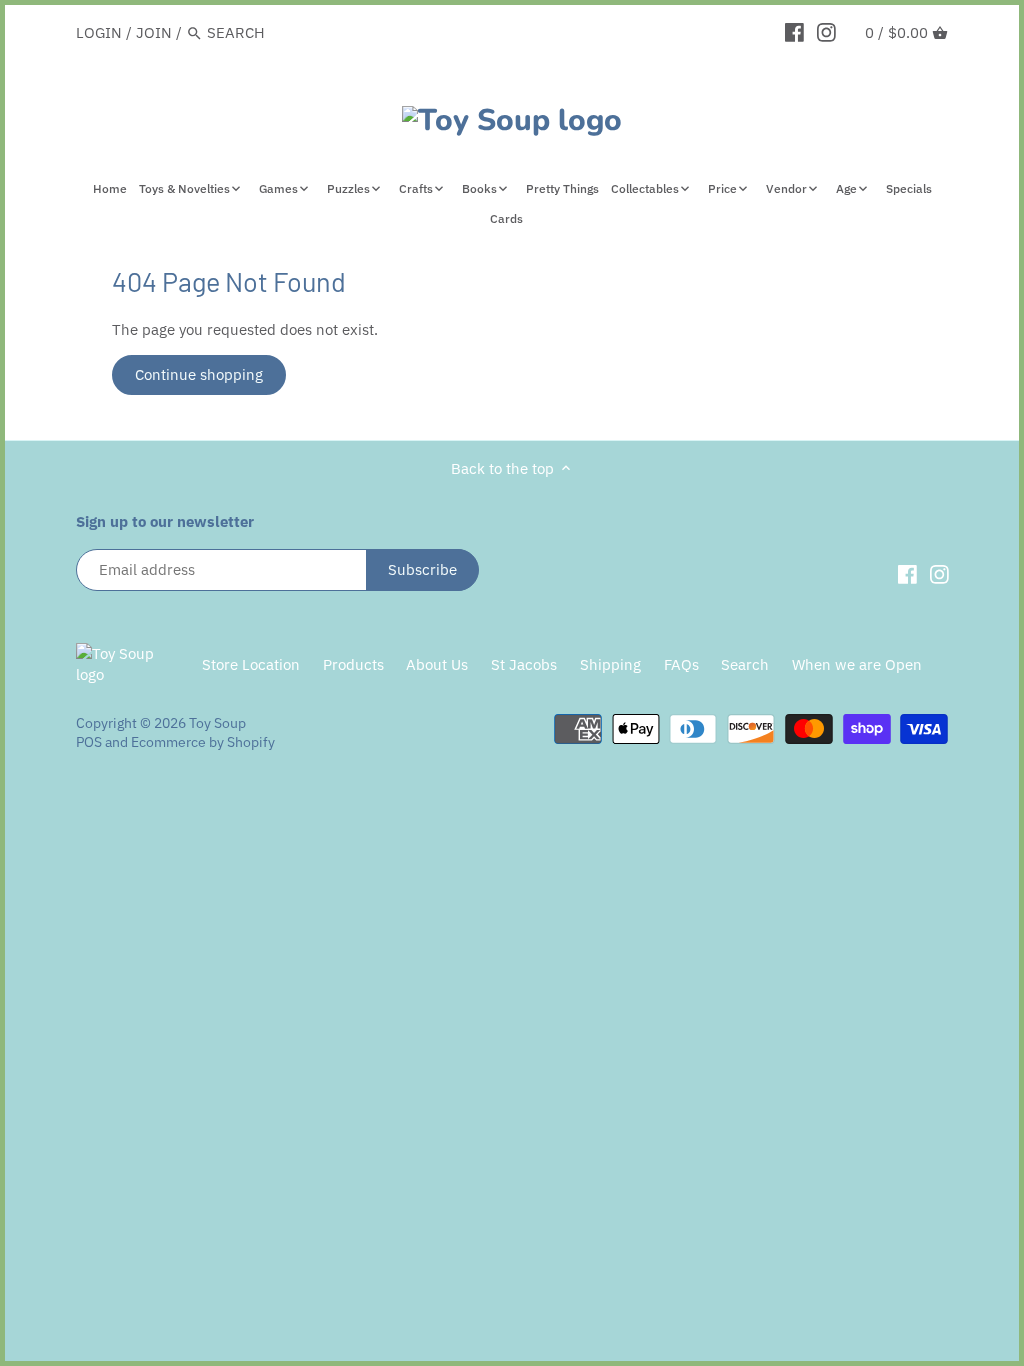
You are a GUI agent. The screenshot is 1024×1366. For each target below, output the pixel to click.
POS (89, 742)
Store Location (251, 664)
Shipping (610, 664)
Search (745, 664)
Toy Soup (217, 723)
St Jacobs (524, 664)
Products (353, 664)
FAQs (681, 664)
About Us (437, 664)
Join (154, 32)
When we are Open (857, 664)
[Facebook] (794, 32)
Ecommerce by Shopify (203, 742)
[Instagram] (826, 32)
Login (99, 32)
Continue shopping (199, 374)
